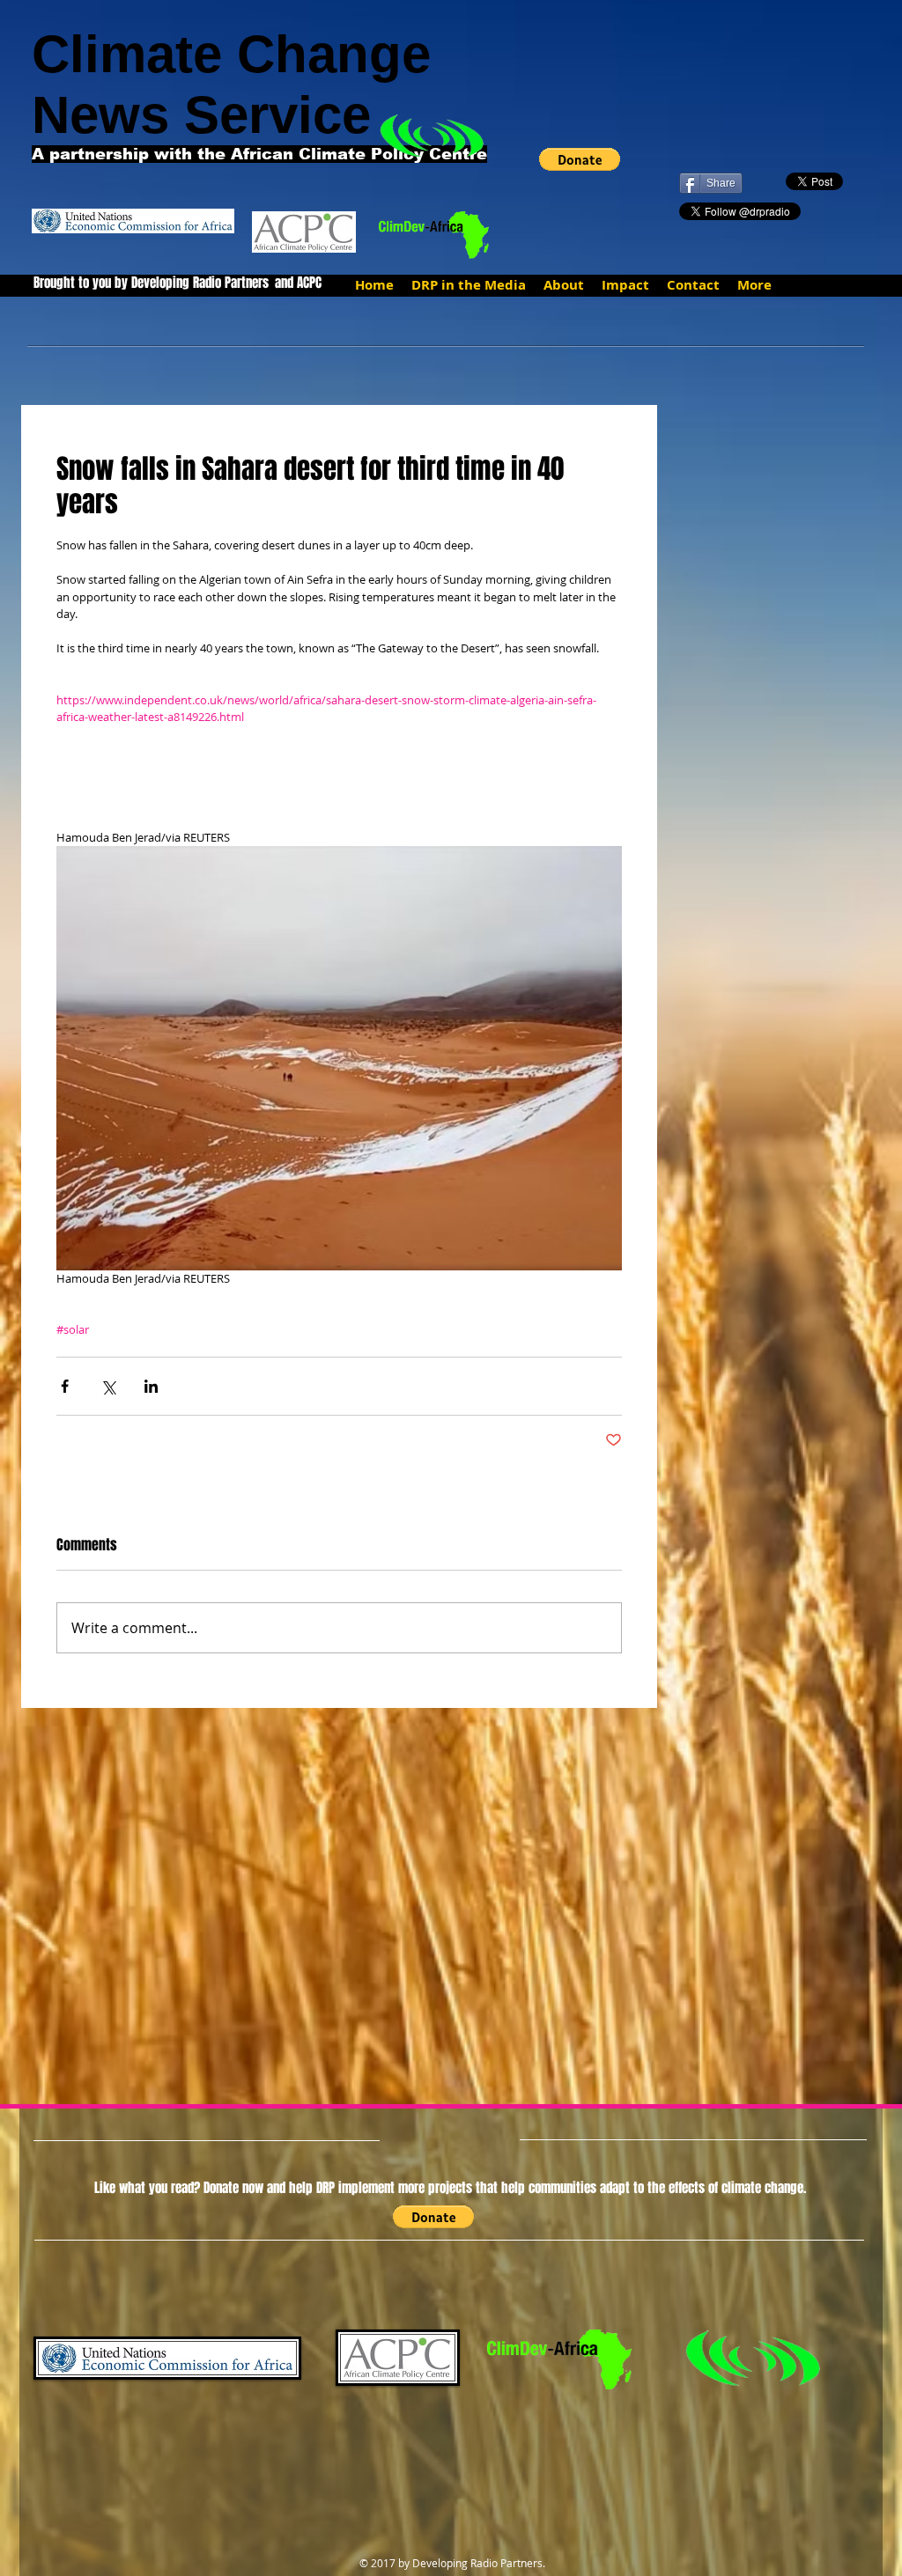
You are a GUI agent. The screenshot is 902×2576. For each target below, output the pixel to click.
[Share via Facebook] (65, 1386)
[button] (580, 159)
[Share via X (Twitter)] (108, 1386)
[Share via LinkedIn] (151, 1386)
